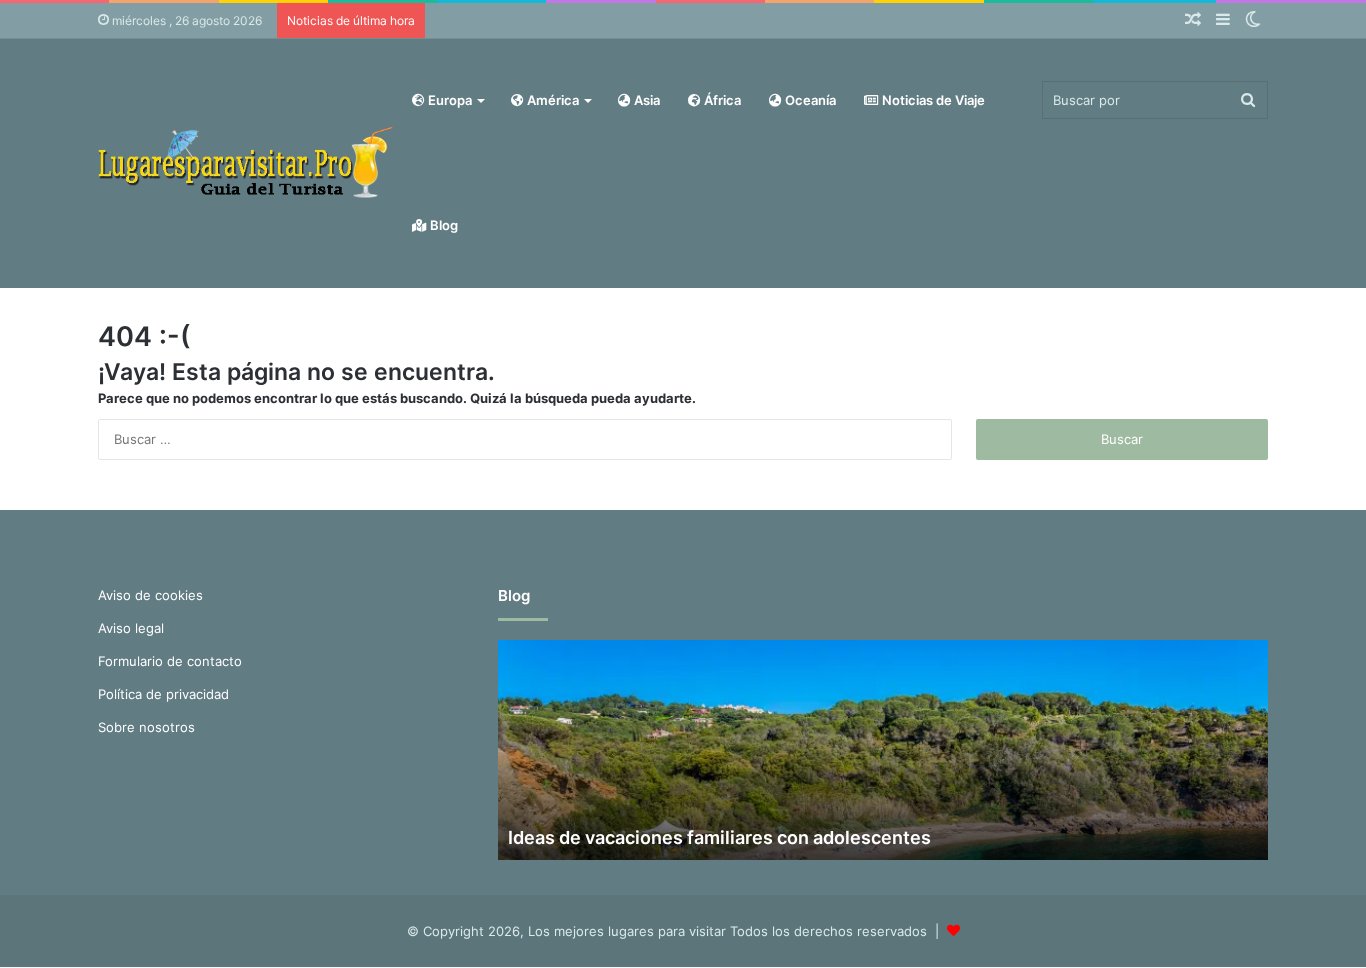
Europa (448, 100)
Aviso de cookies (150, 595)
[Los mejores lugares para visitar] (248, 162)
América (551, 100)
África (721, 100)
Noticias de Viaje (932, 100)
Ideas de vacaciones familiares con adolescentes (719, 837)
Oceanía (809, 100)
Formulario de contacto (170, 661)
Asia (645, 100)
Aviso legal (131, 628)
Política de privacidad (163, 694)
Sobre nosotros (146, 727)
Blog (442, 225)
